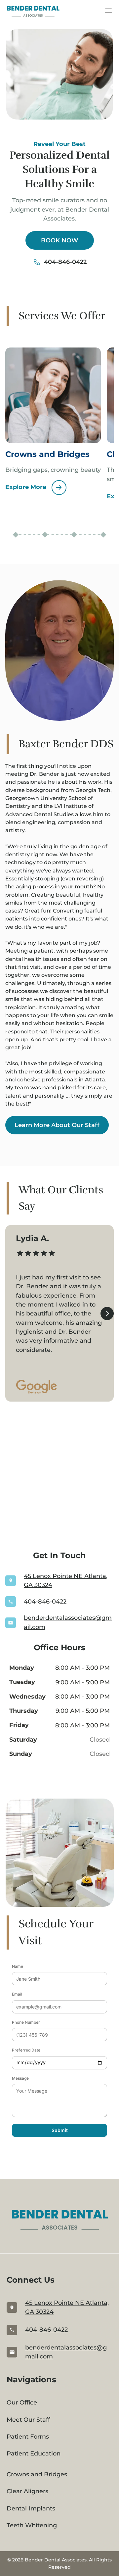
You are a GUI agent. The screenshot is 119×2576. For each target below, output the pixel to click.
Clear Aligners (27, 2491)
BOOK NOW (60, 240)
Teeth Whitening (32, 2525)
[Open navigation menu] (108, 11)
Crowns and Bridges (37, 2474)
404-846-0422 (65, 262)
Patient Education (34, 2453)
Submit (60, 2130)
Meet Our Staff (28, 2420)
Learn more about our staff (57, 1125)
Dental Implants (31, 2508)
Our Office (22, 2403)
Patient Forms (28, 2437)
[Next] (107, 1313)
